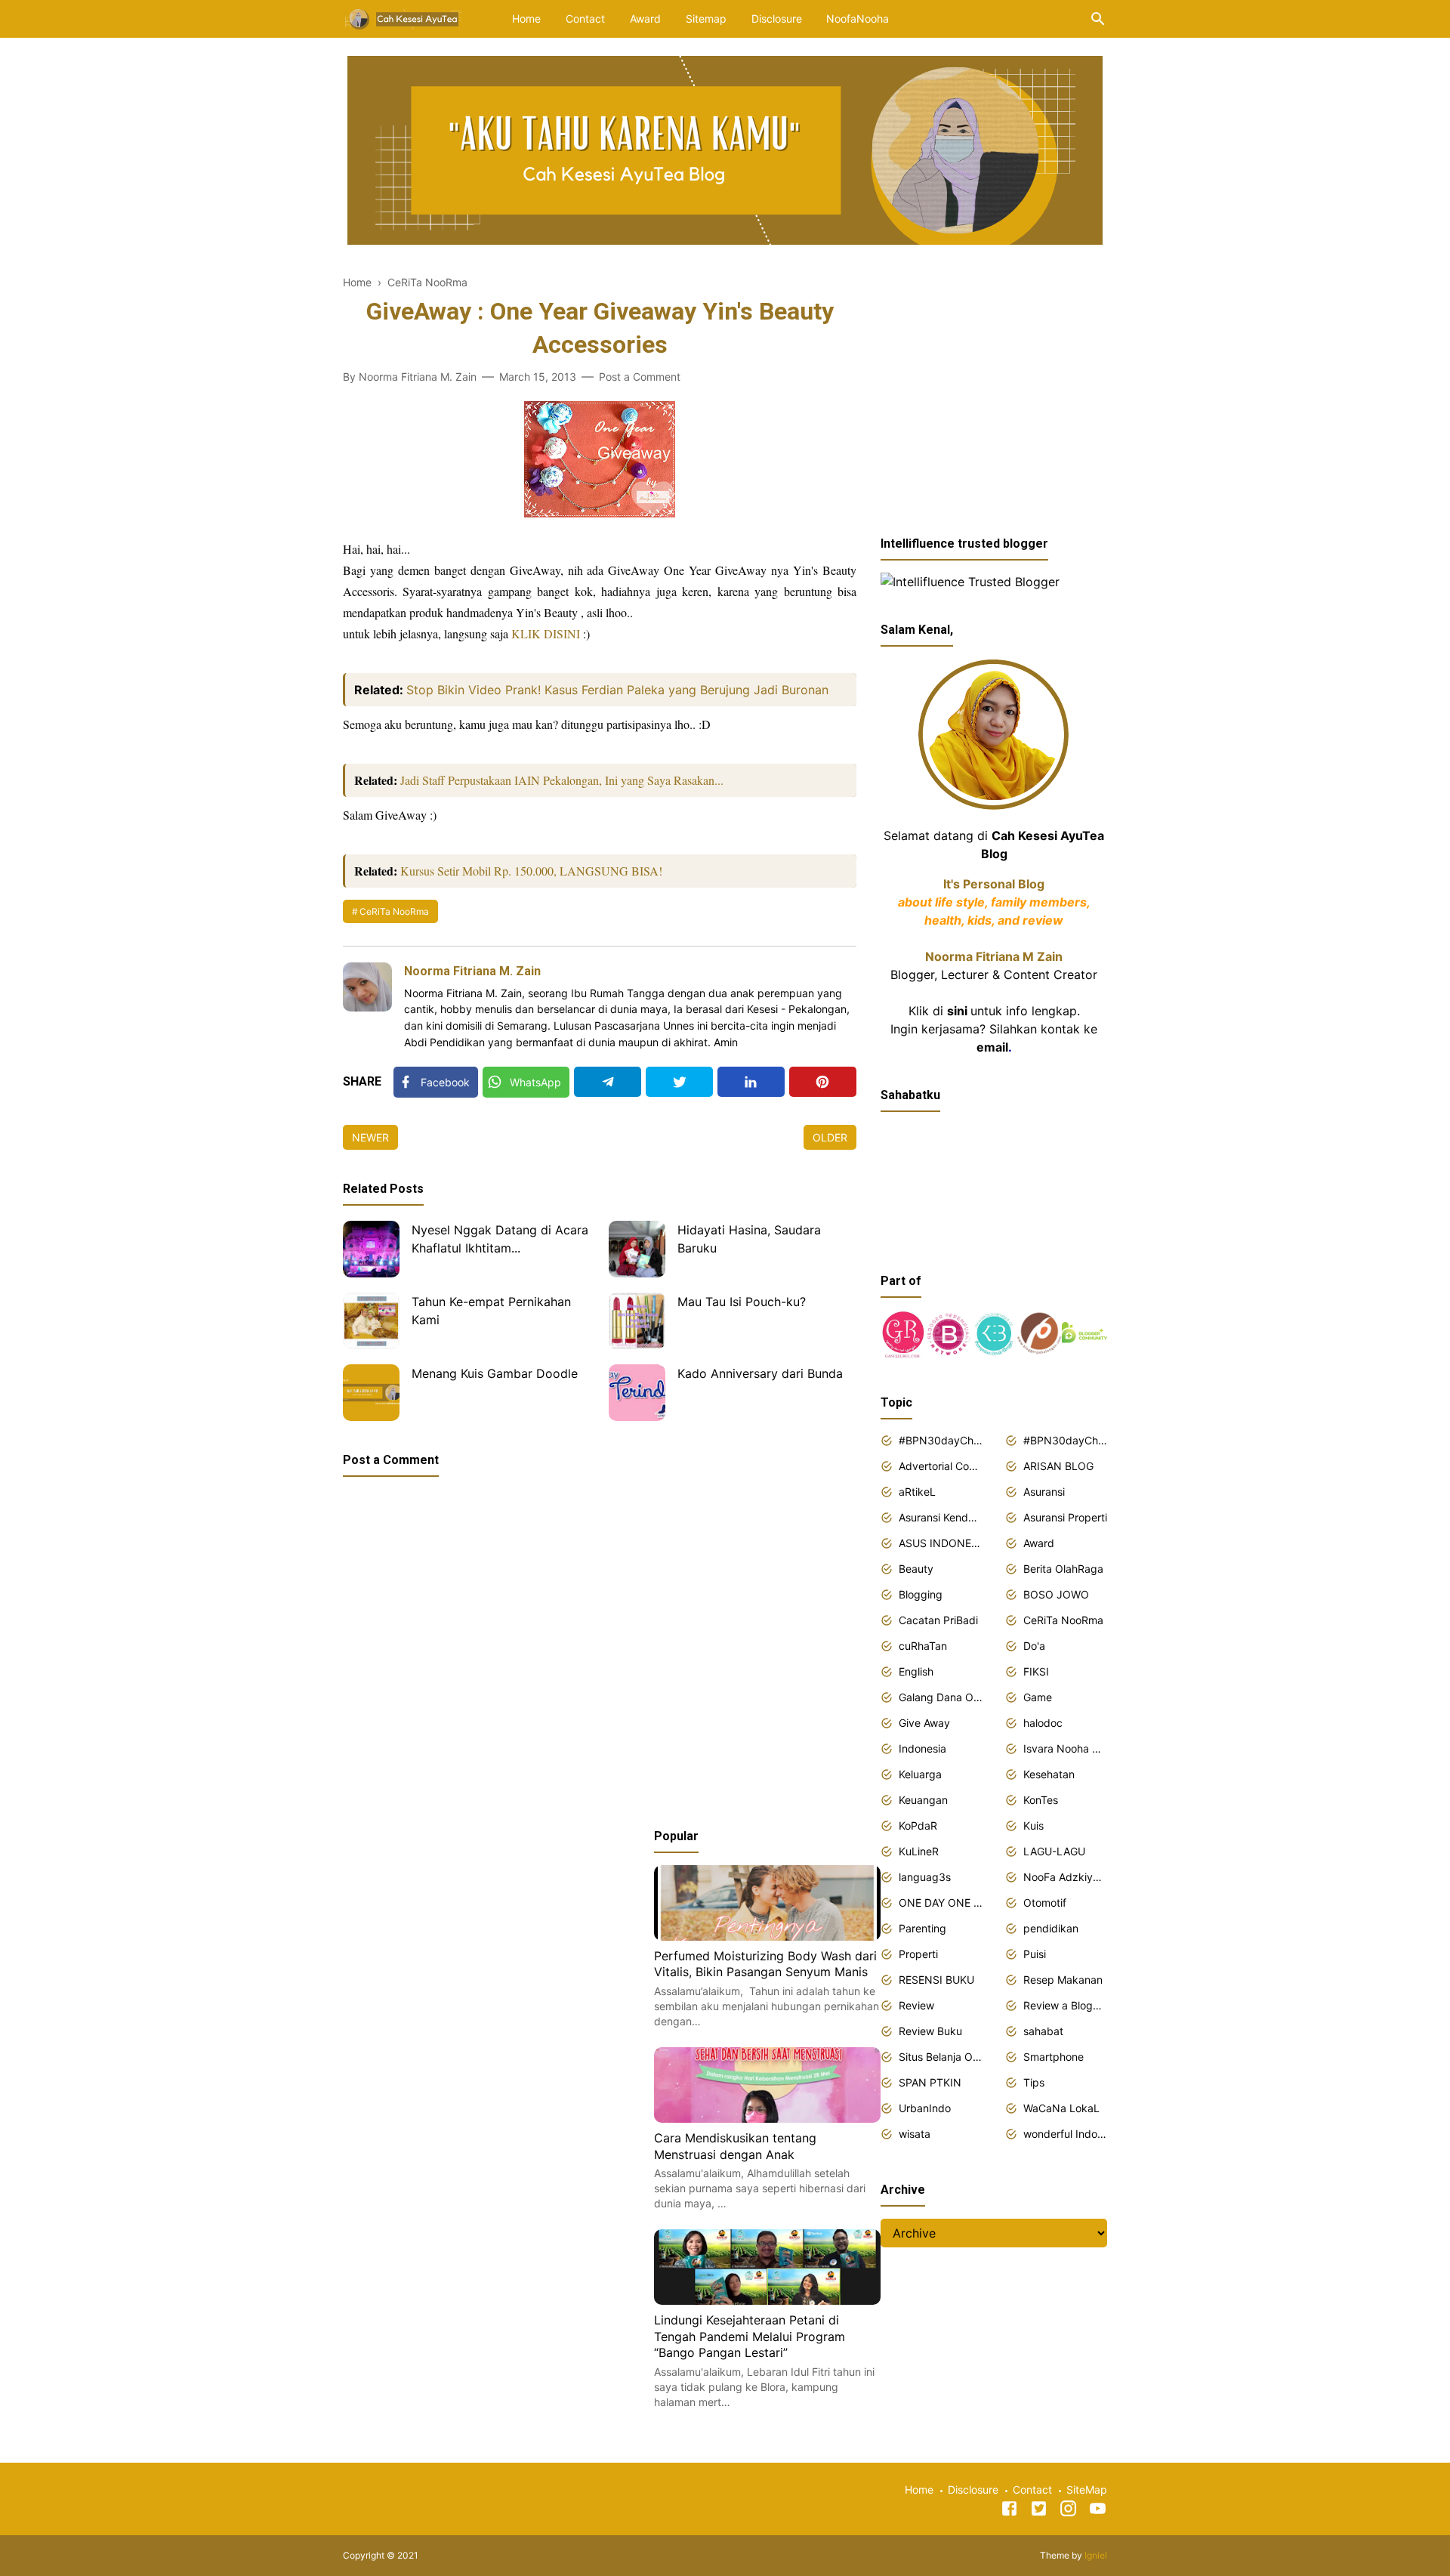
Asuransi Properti (1065, 1517)
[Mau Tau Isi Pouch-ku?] (637, 1321)
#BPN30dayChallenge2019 (1065, 1440)
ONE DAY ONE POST (941, 1903)
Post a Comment (640, 377)
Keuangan (923, 1800)
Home (526, 19)
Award (645, 19)
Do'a (1034, 1646)
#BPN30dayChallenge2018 (941, 1440)
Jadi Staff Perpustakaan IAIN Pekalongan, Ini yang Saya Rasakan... (562, 780)
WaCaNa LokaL (1061, 2108)
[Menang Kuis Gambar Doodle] (371, 1393)
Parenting (922, 1928)
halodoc (1043, 1723)
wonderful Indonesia (1065, 2134)
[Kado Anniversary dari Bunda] (637, 1393)
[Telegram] (608, 1082)
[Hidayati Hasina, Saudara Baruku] (637, 1249)
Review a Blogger (1065, 2005)
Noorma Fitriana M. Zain (472, 971)
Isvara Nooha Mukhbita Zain (1065, 1748)
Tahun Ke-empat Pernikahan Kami (491, 1311)
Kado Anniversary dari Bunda (760, 1373)
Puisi (1035, 1954)
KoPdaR (918, 1825)
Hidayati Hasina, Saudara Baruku (749, 1239)
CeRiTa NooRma (394, 911)
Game (1038, 1697)
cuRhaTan (923, 1646)
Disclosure (777, 19)
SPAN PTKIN (930, 2082)
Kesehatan (1049, 1774)
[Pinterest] (823, 1082)
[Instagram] (1068, 2511)
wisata (915, 2134)
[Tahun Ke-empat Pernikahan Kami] (371, 1321)
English (916, 1671)
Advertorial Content (941, 1466)
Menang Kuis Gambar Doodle (495, 1373)
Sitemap (706, 19)
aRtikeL (917, 1492)
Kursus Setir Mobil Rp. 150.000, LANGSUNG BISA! (531, 871)
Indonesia (922, 1748)
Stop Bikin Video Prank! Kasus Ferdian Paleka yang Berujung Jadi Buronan (617, 690)
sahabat (1043, 2031)
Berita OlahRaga (1063, 1569)
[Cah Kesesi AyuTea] (404, 17)
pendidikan (1051, 1928)
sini (957, 1011)
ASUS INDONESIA (941, 1543)
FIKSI (1036, 1671)
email (992, 1047)
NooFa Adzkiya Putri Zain (1065, 1877)
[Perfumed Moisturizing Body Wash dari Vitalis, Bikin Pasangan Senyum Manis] (767, 1936)
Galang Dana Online (941, 1697)
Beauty (916, 1569)
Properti (918, 1954)
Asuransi (1044, 1492)
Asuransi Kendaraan (941, 1517)
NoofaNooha (858, 19)
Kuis (1034, 1825)
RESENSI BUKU (936, 1980)
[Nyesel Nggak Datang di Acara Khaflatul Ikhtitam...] (371, 1249)
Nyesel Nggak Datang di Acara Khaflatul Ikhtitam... (500, 1239)
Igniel (1096, 2555)
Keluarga (920, 1774)
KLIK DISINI (546, 633)
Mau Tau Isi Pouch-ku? (742, 1302)
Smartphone (1054, 2057)
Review (916, 2005)
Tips (1034, 2082)
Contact (585, 19)
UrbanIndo (925, 2108)
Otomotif (1045, 1903)
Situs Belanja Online (941, 2057)
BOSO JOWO (1056, 1594)
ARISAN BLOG (1058, 1466)
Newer (370, 1137)
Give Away (924, 1723)
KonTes (1041, 1800)
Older (830, 1137)
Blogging (921, 1594)
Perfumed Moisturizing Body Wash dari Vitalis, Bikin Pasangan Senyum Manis (765, 1964)
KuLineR (919, 1851)
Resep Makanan (1063, 1980)
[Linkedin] (751, 1082)
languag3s (925, 1877)
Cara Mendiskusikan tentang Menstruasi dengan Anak (735, 2146)
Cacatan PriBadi (938, 1620)
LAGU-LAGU (1054, 1851)
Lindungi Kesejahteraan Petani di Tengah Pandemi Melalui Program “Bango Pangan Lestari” (750, 2336)
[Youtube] (1098, 2511)
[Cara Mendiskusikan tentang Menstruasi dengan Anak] (767, 2118)
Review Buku (930, 2031)
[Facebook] (1009, 2511)
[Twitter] (679, 1082)
